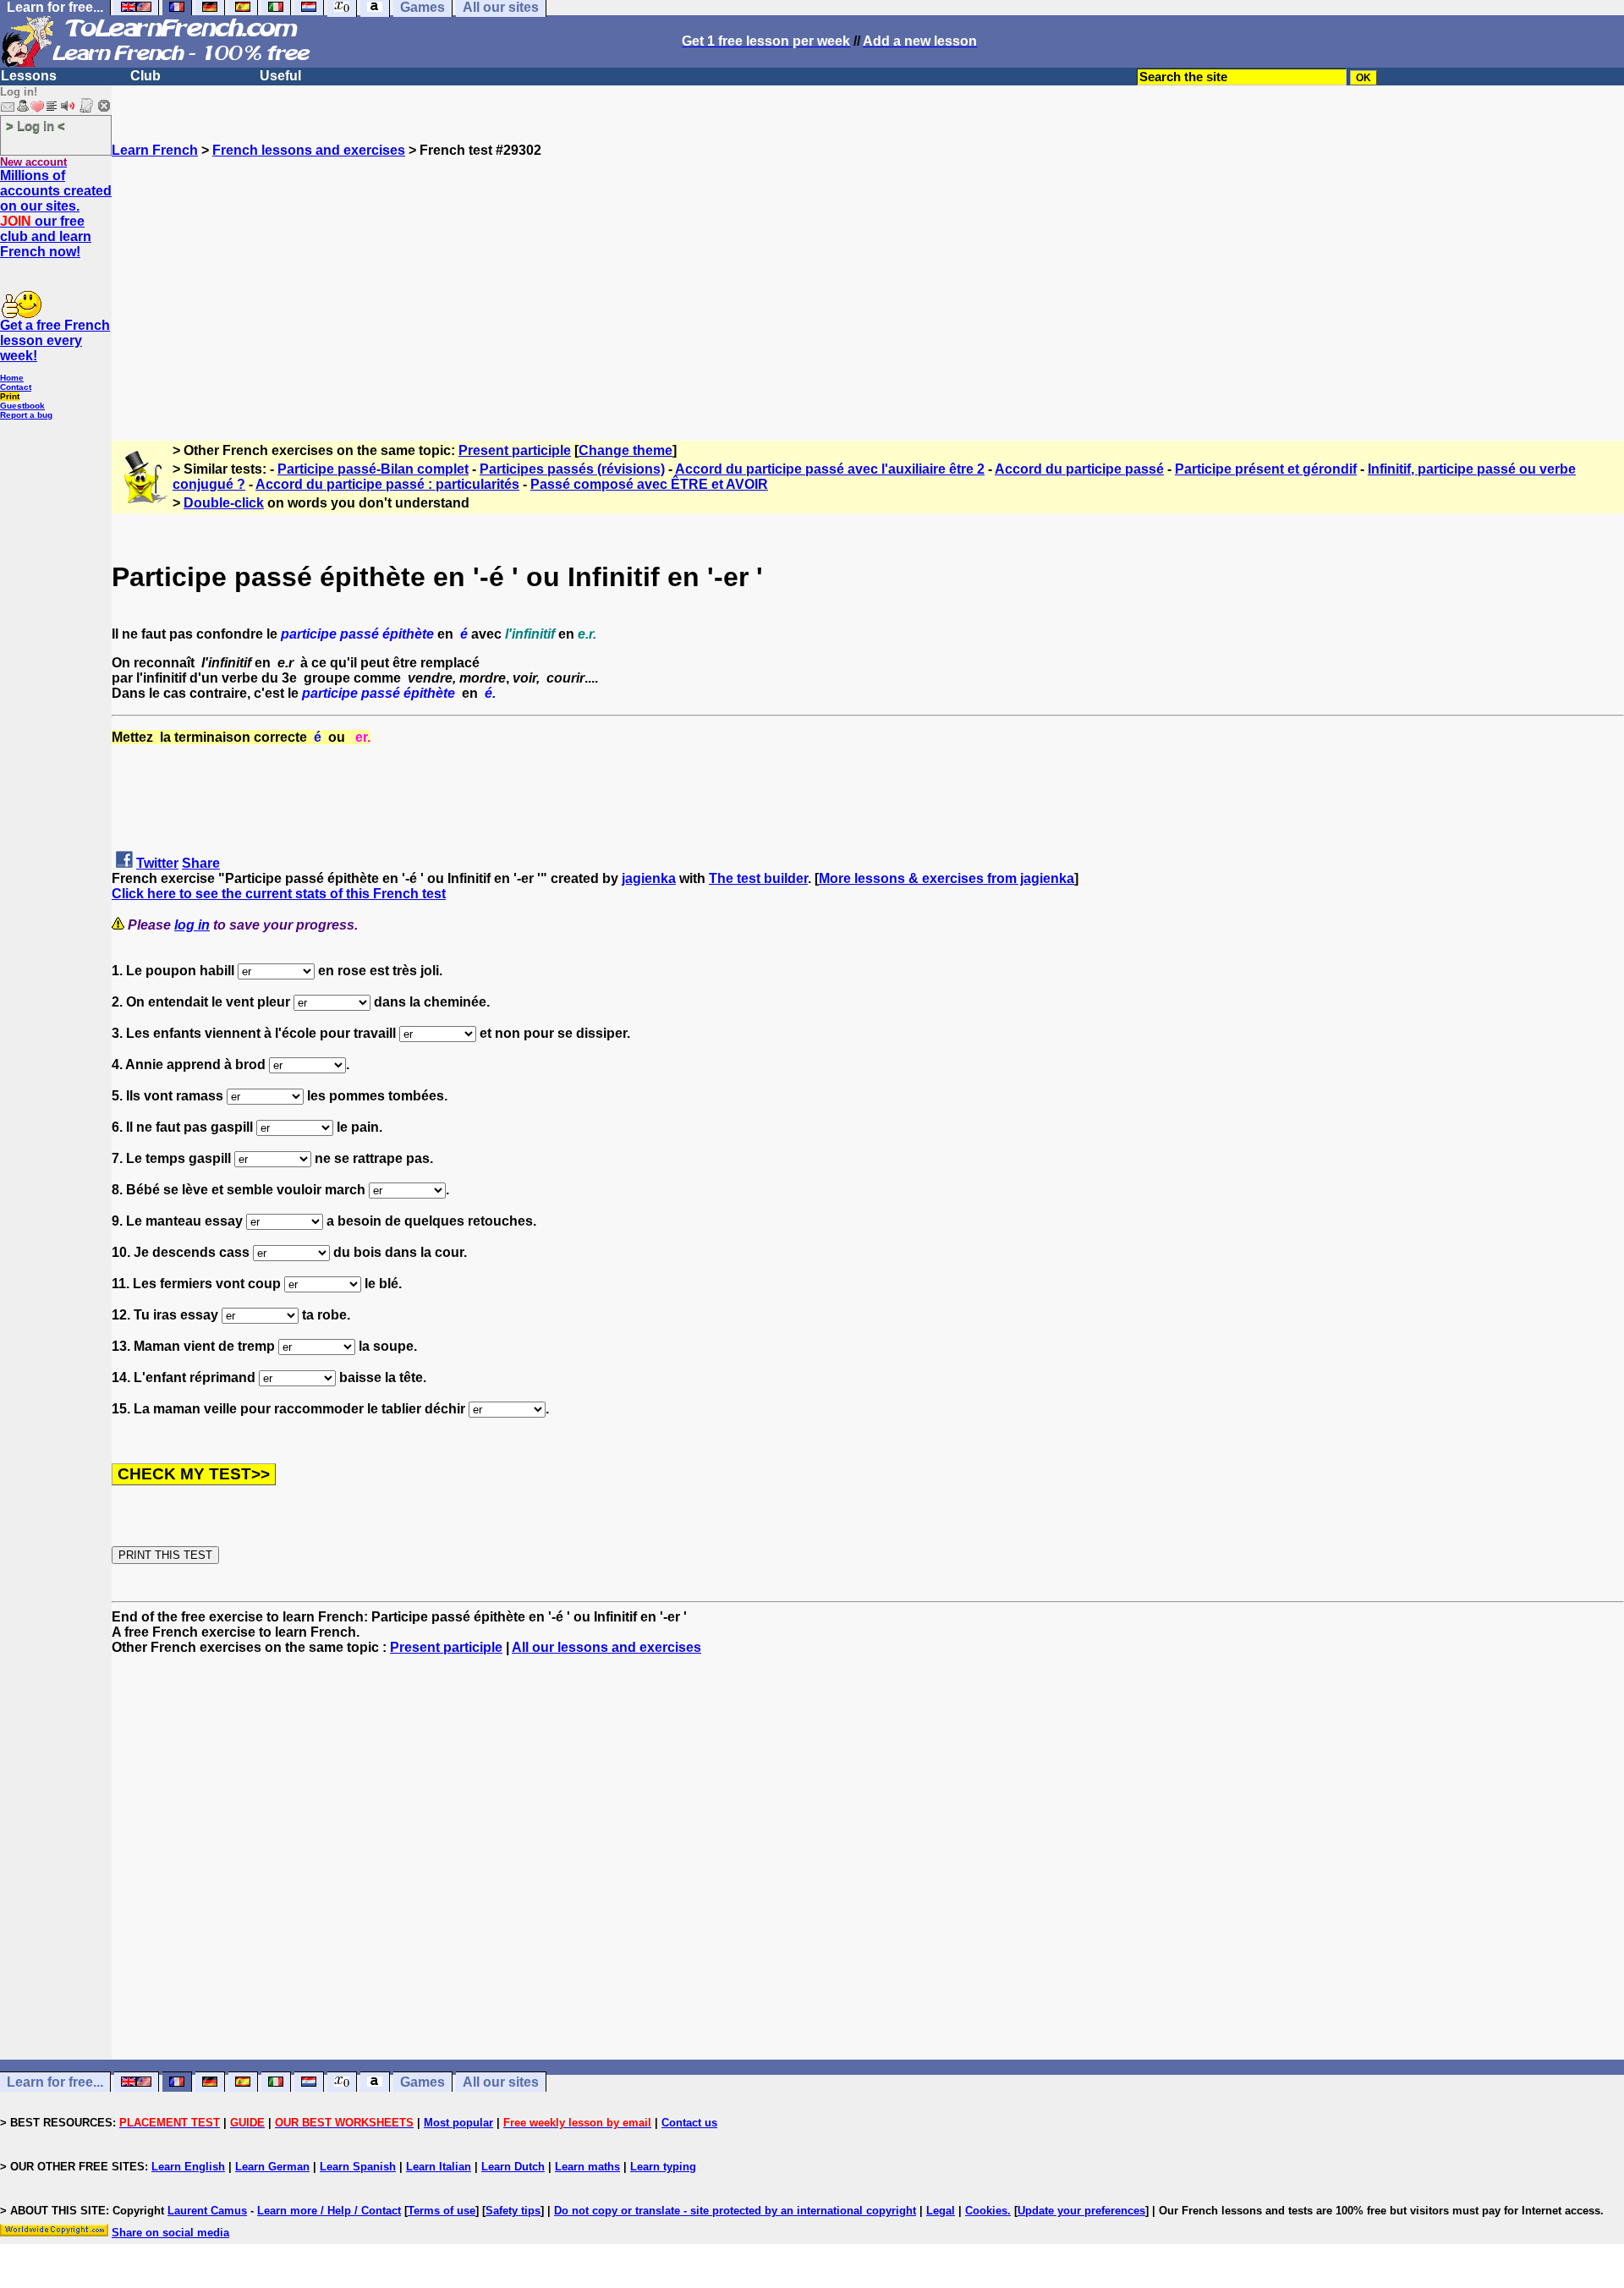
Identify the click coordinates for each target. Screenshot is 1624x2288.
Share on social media (170, 2233)
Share (201, 863)
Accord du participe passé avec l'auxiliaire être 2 (830, 469)
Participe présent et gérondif (1266, 469)
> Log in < (36, 126)
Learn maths (587, 2167)
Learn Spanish (358, 2167)
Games (422, 2082)
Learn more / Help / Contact (329, 2211)
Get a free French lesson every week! (55, 340)
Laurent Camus (207, 2211)
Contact (16, 387)
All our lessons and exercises (606, 1647)
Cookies (986, 2211)
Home (12, 378)
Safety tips (513, 2211)
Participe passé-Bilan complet (373, 469)
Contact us (689, 2123)
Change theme (625, 450)
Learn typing (663, 2167)
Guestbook (22, 406)
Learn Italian (439, 2167)
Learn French (155, 150)
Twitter (157, 863)
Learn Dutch (513, 2167)
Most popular (458, 2123)
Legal (941, 2211)
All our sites (501, 2082)
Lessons (29, 76)
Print (10, 396)
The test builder (758, 878)
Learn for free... (55, 2082)
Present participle (515, 450)
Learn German (272, 2167)
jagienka (649, 878)
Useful (280, 76)
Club (145, 76)
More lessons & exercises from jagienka (946, 878)
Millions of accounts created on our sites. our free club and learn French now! (56, 214)
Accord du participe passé (1079, 469)
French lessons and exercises (309, 150)
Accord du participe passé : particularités (387, 484)
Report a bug (26, 415)
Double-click (224, 503)
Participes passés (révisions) (572, 469)
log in (192, 925)
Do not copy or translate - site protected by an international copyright (735, 2211)
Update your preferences (1081, 2211)
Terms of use (442, 2211)
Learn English (188, 2167)
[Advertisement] (868, 277)
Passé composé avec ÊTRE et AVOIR (649, 484)
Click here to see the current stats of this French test (279, 894)
